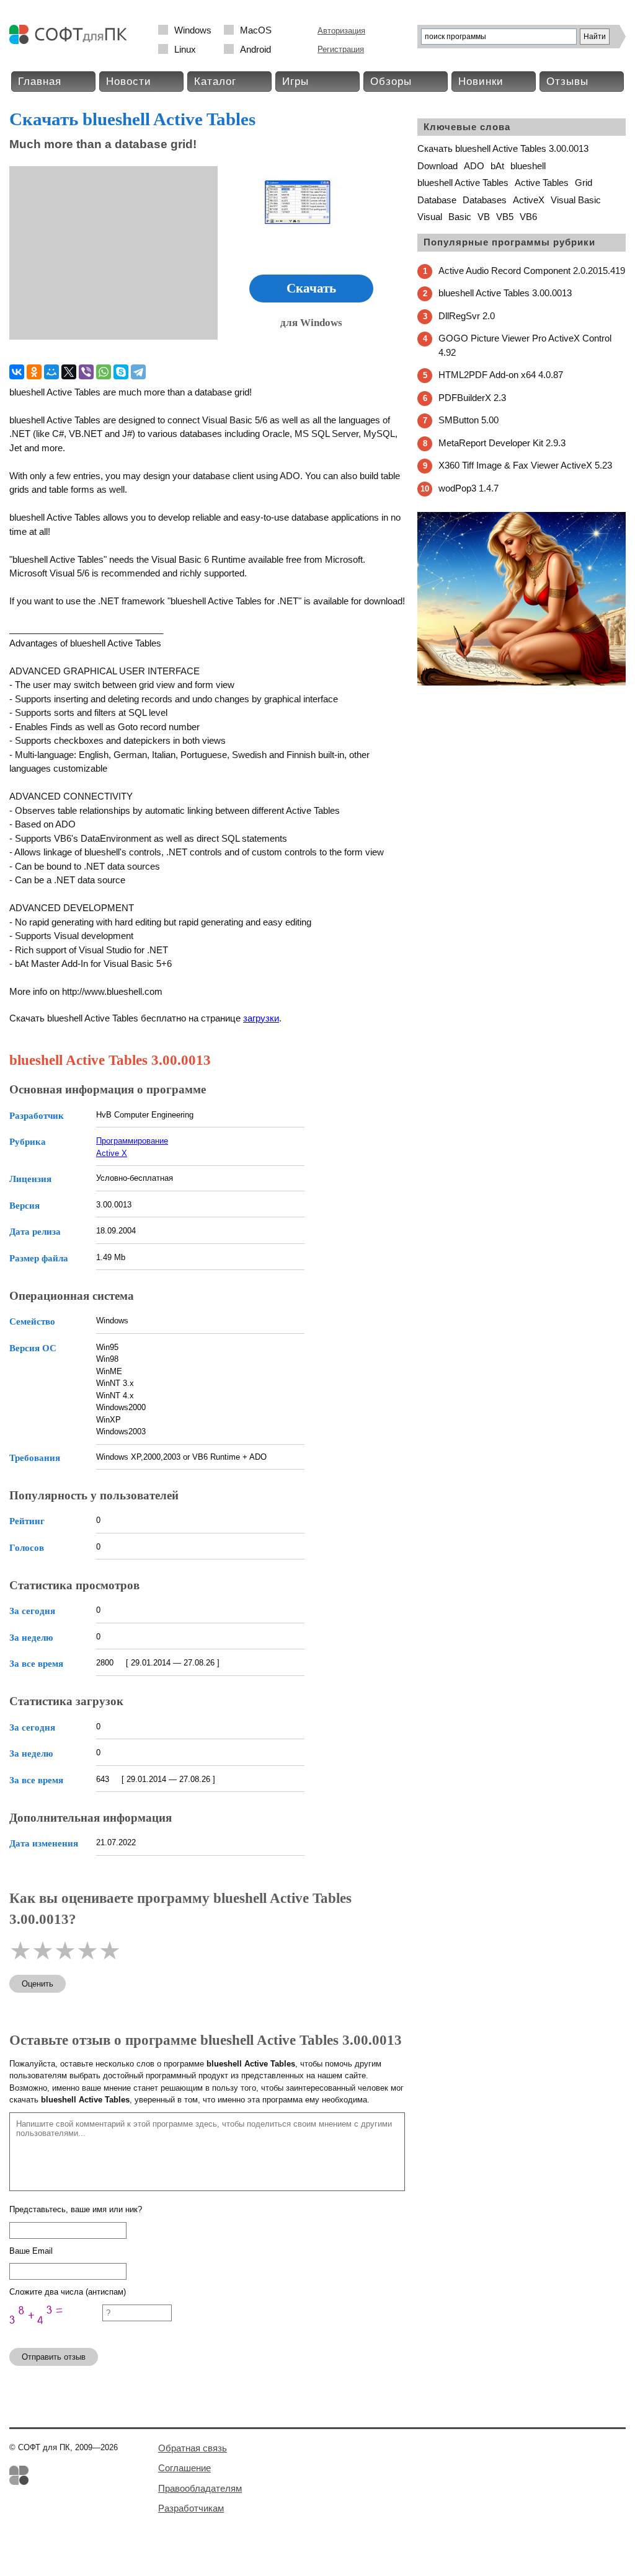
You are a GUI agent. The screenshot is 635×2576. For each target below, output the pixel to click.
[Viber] (86, 372)
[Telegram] (138, 372)
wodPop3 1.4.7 (468, 488)
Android (255, 49)
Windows (193, 30)
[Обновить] (56, 2333)
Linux (185, 49)
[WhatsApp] (104, 372)
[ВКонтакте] (17, 372)
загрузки (261, 1018)
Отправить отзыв (54, 2357)
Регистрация (341, 49)
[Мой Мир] (51, 372)
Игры (295, 82)
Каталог (215, 82)
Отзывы (567, 82)
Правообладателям (200, 2488)
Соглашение (184, 2468)
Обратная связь (193, 2448)
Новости (129, 82)
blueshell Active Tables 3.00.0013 (505, 293)
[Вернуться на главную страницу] (71, 41)
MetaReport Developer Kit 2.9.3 (502, 443)
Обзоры (391, 82)
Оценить (38, 1984)
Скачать (311, 288)
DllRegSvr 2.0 (467, 316)
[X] (69, 372)
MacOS (256, 30)
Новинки (481, 82)
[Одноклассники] (34, 372)
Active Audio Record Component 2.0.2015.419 (532, 271)
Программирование (132, 1141)
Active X (112, 1153)
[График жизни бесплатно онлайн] (522, 683)
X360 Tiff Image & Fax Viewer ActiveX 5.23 (525, 465)
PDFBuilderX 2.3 (472, 398)
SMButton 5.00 (468, 420)
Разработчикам (191, 2508)
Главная (40, 82)
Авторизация (341, 31)
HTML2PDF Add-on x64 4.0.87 (501, 375)
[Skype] (121, 372)
